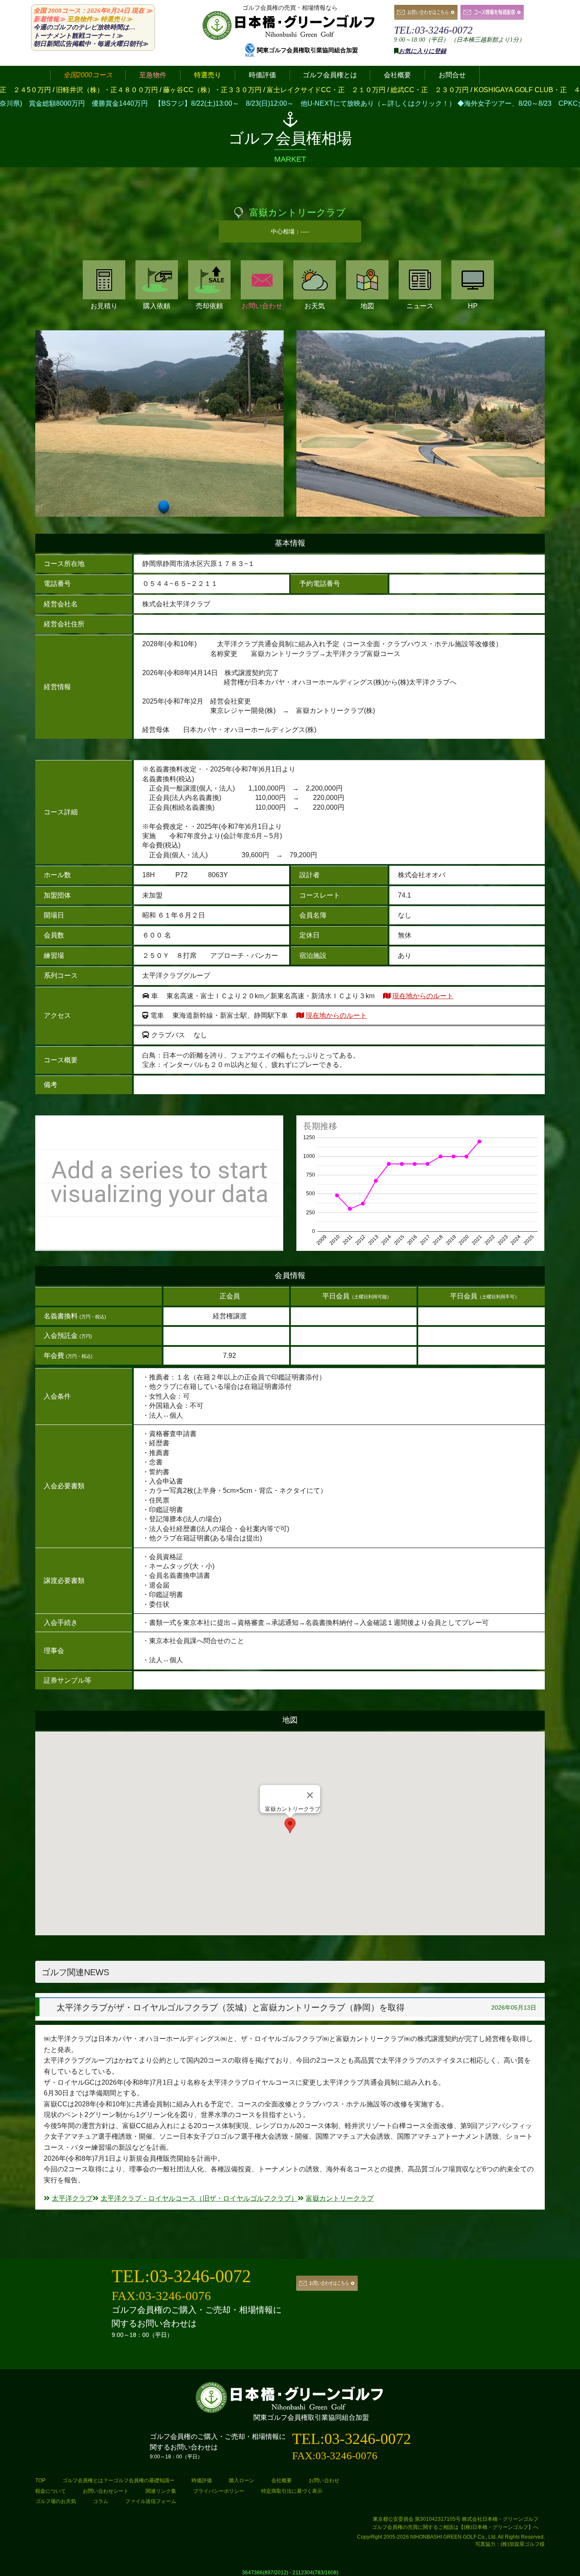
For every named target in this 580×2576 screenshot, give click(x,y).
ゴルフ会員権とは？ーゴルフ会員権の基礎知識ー (118, 2480)
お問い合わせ (262, 306)
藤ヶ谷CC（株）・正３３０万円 (81, 90)
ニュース (420, 306)
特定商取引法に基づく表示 (292, 2491)
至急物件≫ (83, 19)
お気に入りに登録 (422, 51)
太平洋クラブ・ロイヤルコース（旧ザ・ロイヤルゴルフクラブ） (199, 2198)
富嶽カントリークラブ (340, 2198)
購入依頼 (157, 306)
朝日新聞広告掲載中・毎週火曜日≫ (91, 44)
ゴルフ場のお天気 (56, 2501)
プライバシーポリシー (219, 2491)
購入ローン (242, 2480)
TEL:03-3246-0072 (433, 30)
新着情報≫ (49, 19)
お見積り (104, 306)
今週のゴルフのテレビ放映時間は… (84, 27)
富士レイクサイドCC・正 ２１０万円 (194, 90)
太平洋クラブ (72, 2198)
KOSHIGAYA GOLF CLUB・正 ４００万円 (409, 90)
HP (473, 306)
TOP (40, 2480)
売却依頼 (209, 306)
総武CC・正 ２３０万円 (298, 90)
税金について (51, 2491)
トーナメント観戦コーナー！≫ (78, 36)
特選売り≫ (117, 19)
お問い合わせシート (106, 2491)
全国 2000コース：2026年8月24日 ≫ (93, 11)
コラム (101, 2501)
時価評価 (202, 2480)
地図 (367, 306)
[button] (290, 1826)
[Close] (310, 1795)
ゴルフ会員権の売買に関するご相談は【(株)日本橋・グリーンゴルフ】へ (455, 2527)
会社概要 (282, 2480)
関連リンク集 (161, 2491)
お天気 (315, 306)
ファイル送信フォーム (151, 2501)
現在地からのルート (423, 996)
